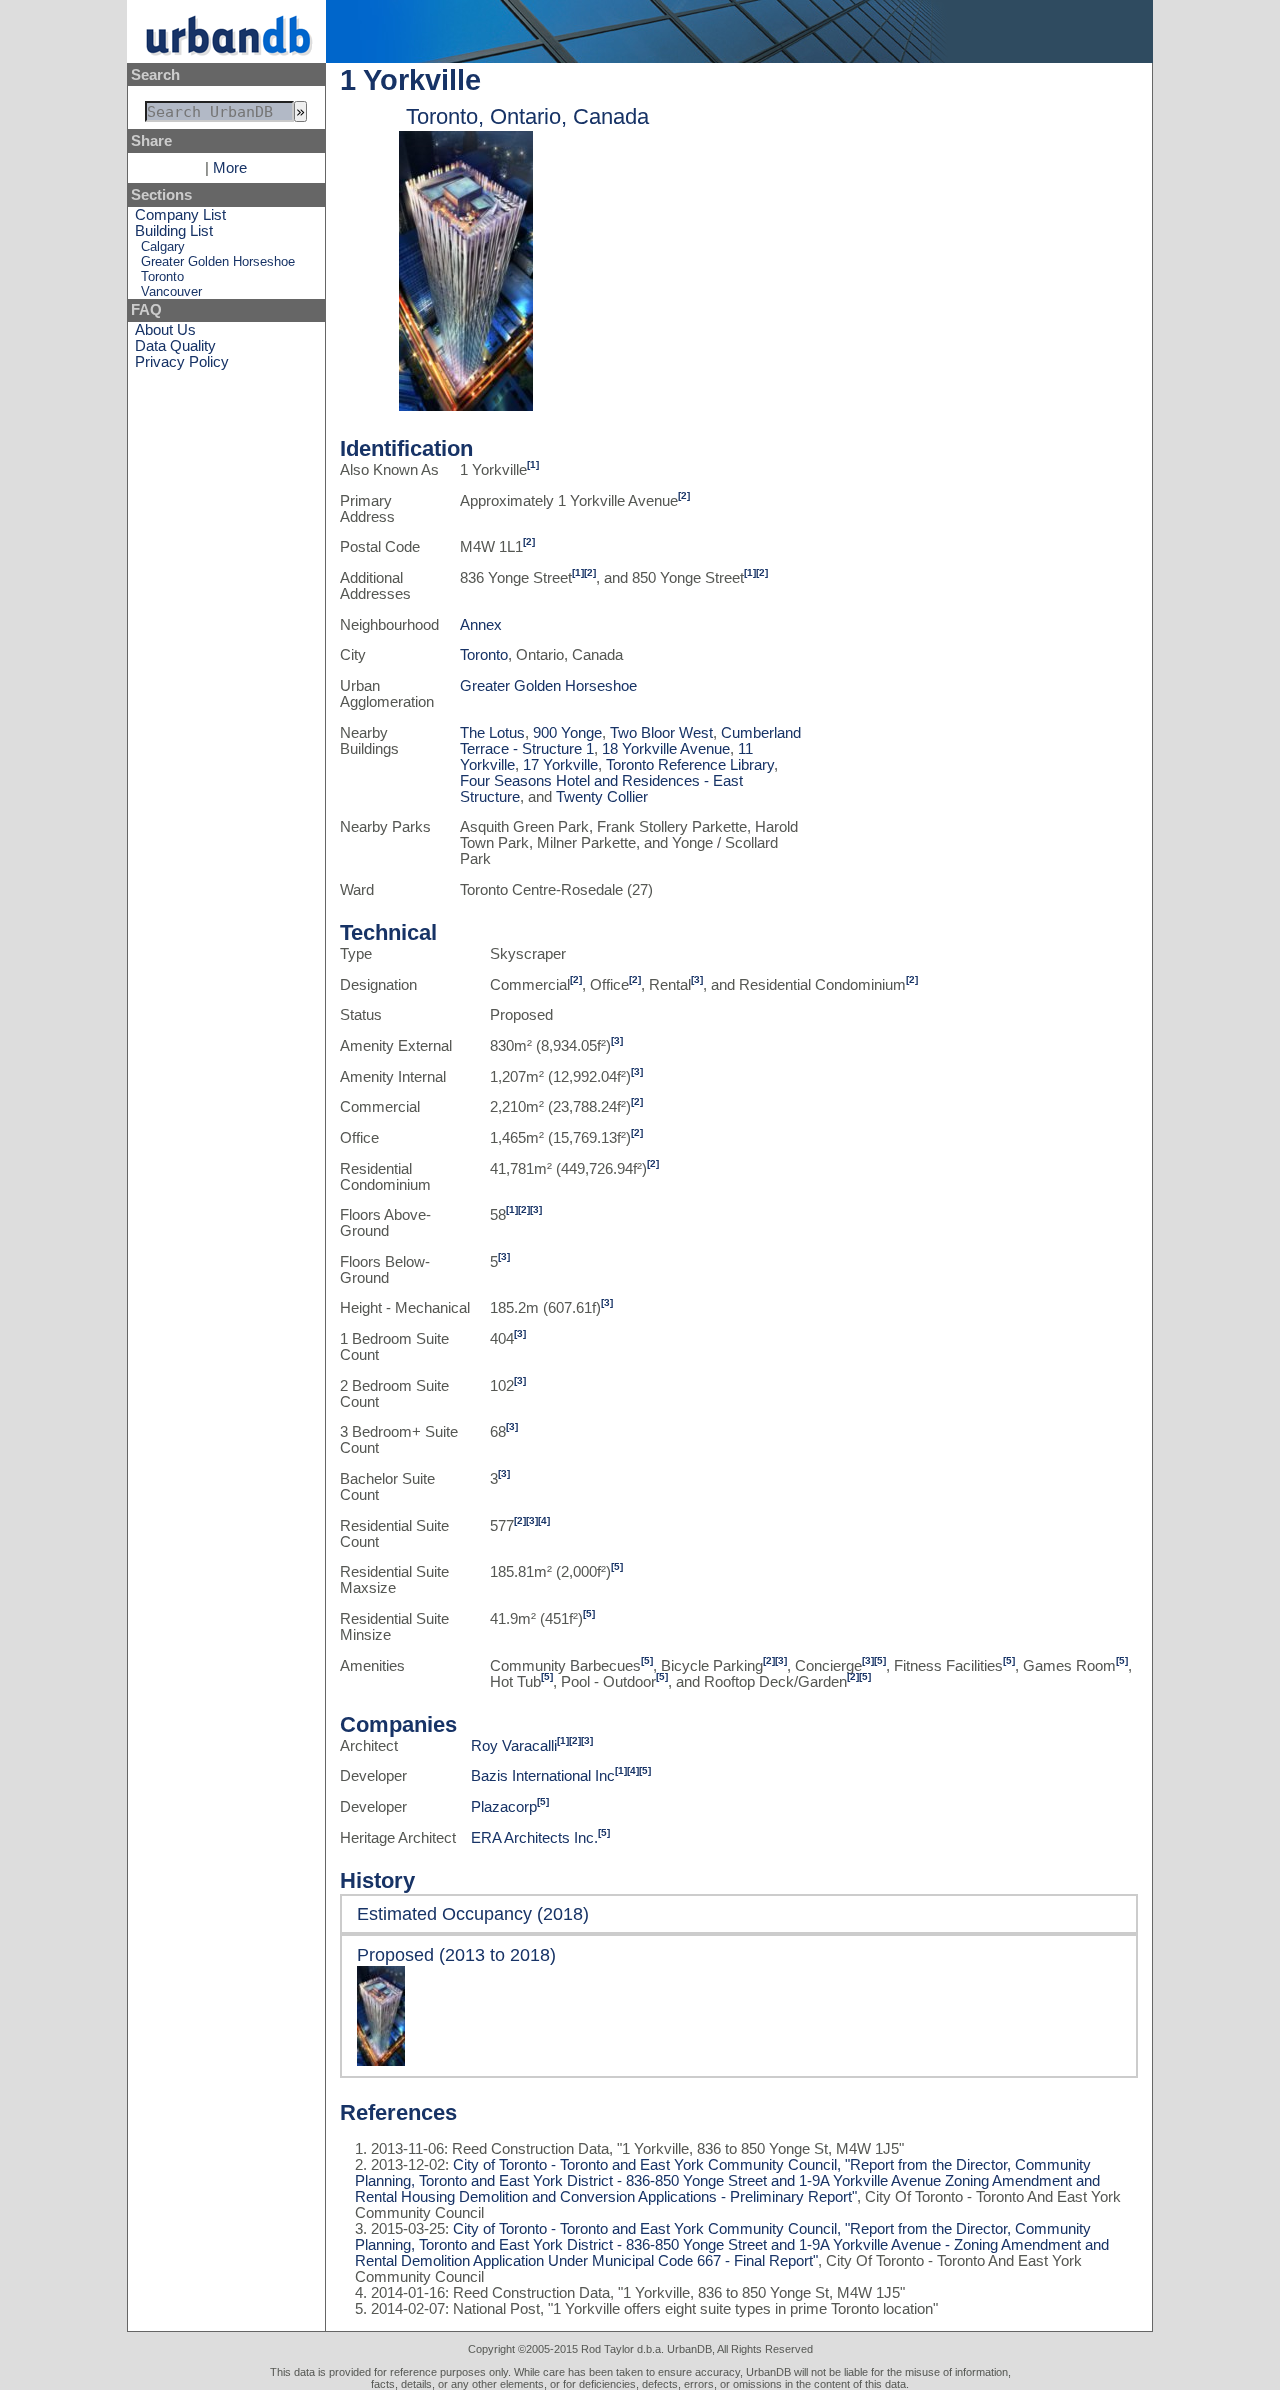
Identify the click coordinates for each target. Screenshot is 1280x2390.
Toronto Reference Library (690, 765)
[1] (533, 464)
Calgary (163, 246)
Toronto (162, 276)
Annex (481, 625)
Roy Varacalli (514, 1746)
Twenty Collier (602, 797)
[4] (544, 1520)
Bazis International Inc (543, 1776)
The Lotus (492, 733)
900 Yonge (567, 733)
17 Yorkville (560, 765)
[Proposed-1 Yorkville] (466, 406)
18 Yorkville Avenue (666, 749)
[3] (697, 979)
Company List (180, 215)
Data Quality (175, 346)
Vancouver (171, 291)
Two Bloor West (661, 733)
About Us (165, 330)
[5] (617, 1566)
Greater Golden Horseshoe (218, 261)
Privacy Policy (182, 362)
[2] (684, 495)
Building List (174, 231)
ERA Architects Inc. (534, 1838)
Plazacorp (504, 1807)
